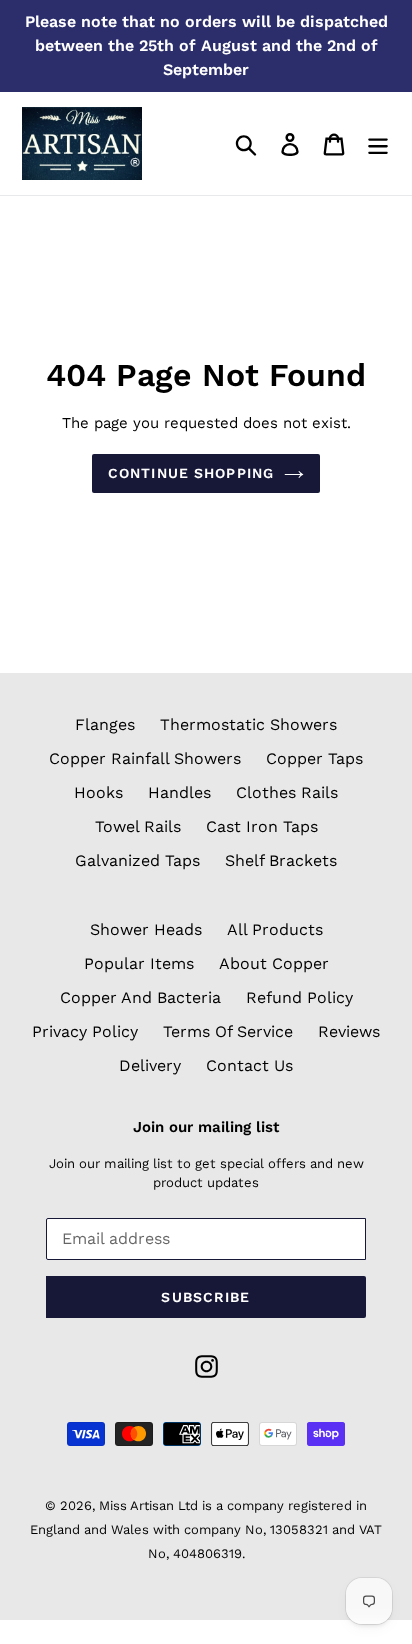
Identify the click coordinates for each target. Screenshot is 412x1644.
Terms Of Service (228, 1031)
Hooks (98, 792)
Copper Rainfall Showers (145, 758)
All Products (275, 929)
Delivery (150, 1065)
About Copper (274, 963)
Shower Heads (146, 929)
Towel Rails (138, 826)
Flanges (105, 724)
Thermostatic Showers (248, 724)
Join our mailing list (206, 1127)
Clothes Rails (287, 792)
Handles (179, 792)
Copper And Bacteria (140, 997)
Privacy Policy (85, 1031)
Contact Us (249, 1065)
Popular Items (139, 963)
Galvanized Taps (137, 860)
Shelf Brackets (281, 860)
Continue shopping (191, 473)
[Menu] (378, 143)
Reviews (349, 1031)
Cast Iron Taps (262, 826)
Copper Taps (314, 758)
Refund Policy (299, 997)
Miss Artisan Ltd (148, 1505)
